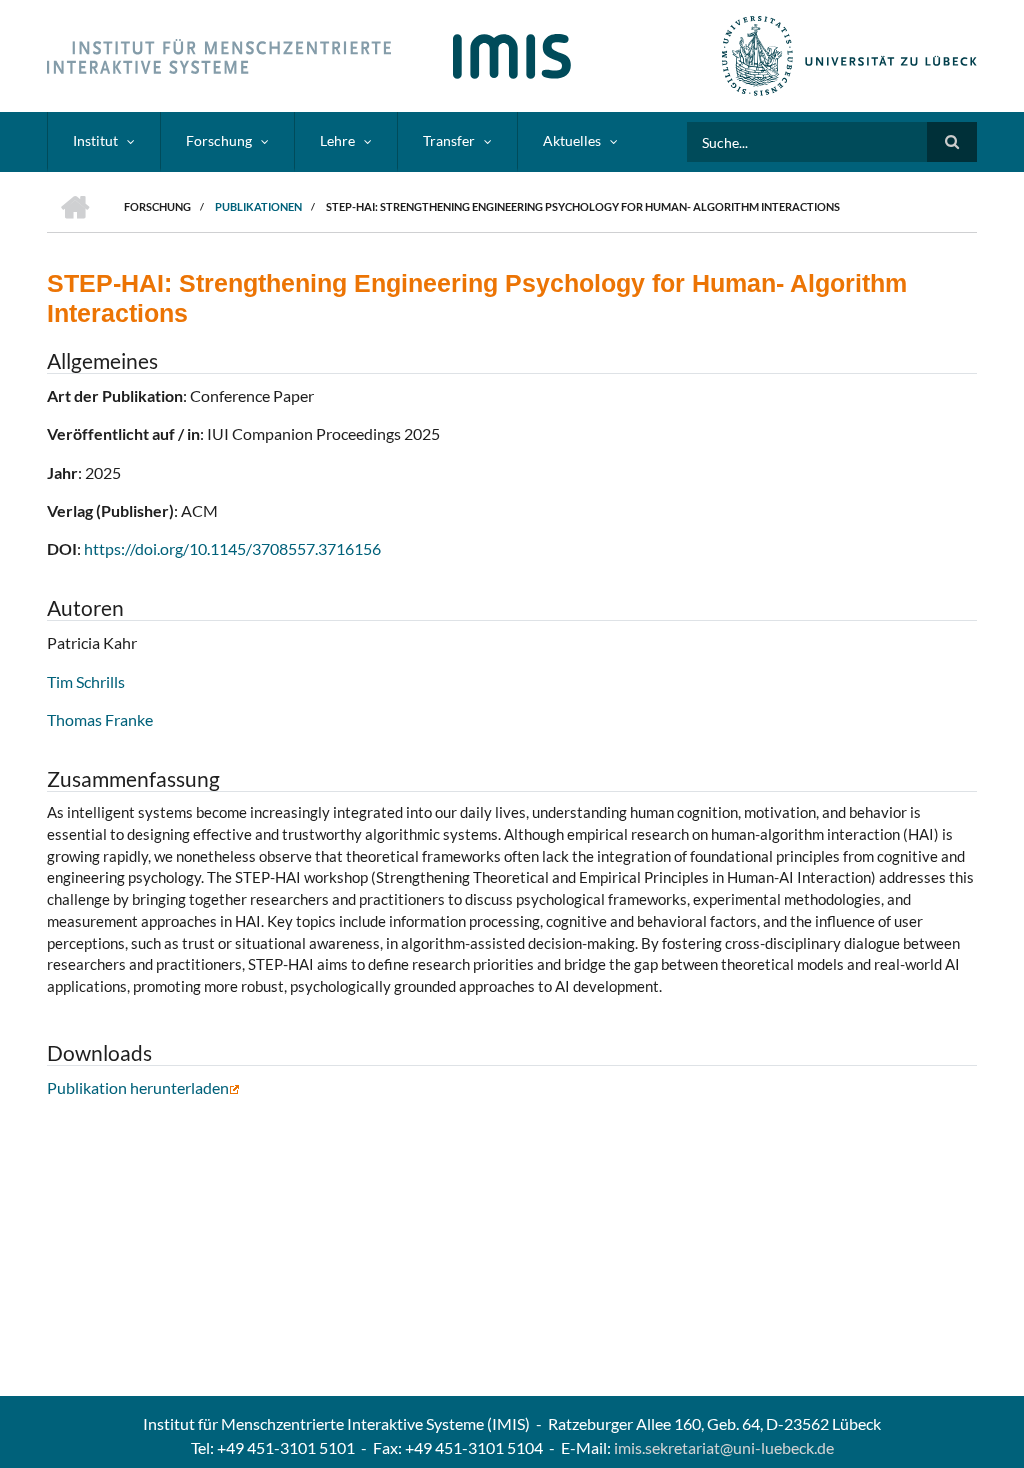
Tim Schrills (86, 681)
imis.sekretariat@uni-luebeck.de (724, 1447)
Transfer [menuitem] (449, 140)
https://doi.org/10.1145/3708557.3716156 (232, 548)
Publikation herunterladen (138, 1087)
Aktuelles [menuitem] (572, 140)
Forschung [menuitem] (219, 140)
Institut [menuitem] (95, 140)
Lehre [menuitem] (337, 140)
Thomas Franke (100, 719)
